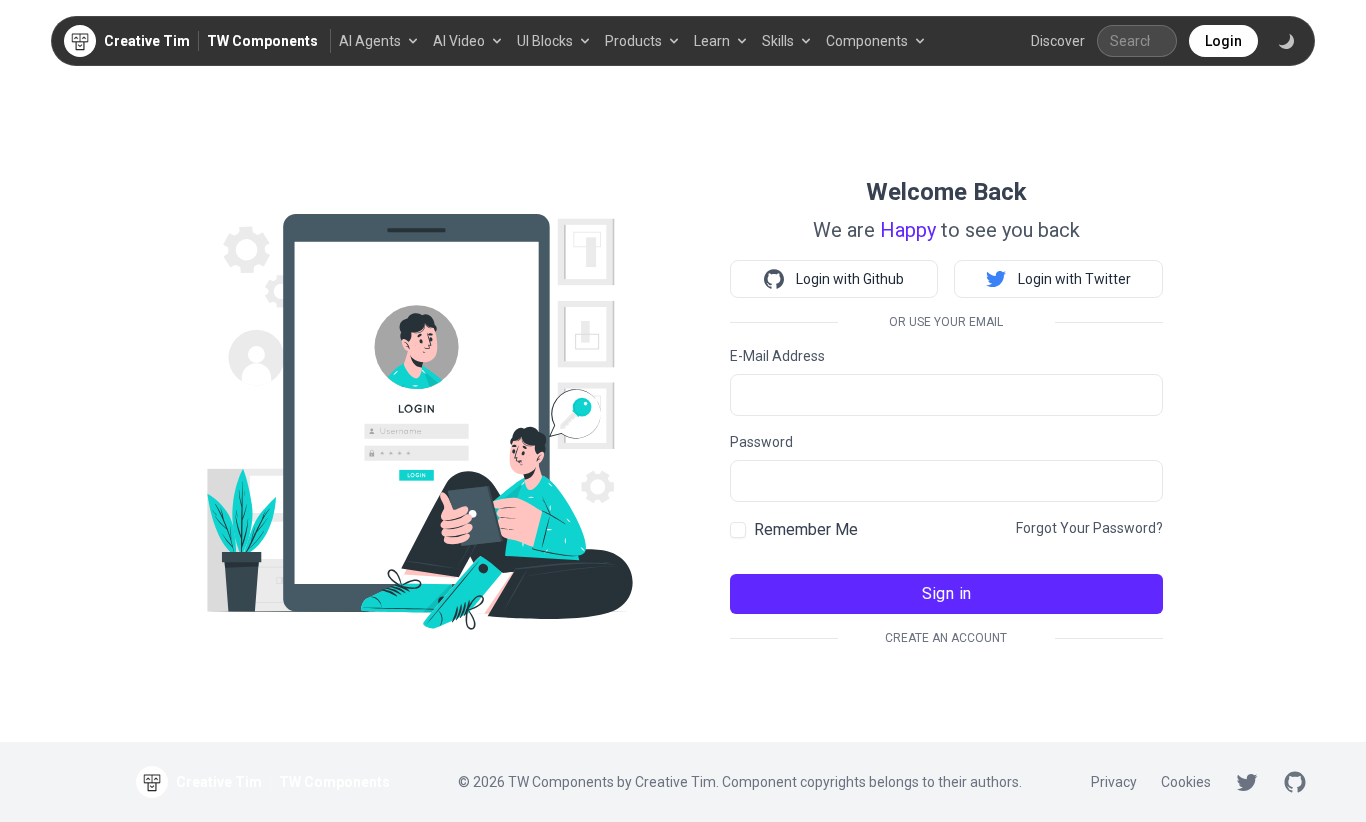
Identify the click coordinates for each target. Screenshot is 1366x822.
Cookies (1186, 782)
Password (761, 442)
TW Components (262, 41)
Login (1223, 41)
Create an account (946, 638)
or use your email (946, 322)
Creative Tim (675, 782)
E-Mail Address (777, 356)
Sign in (947, 593)
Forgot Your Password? (1089, 528)
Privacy (1114, 782)
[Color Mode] (1286, 41)
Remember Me (806, 529)
